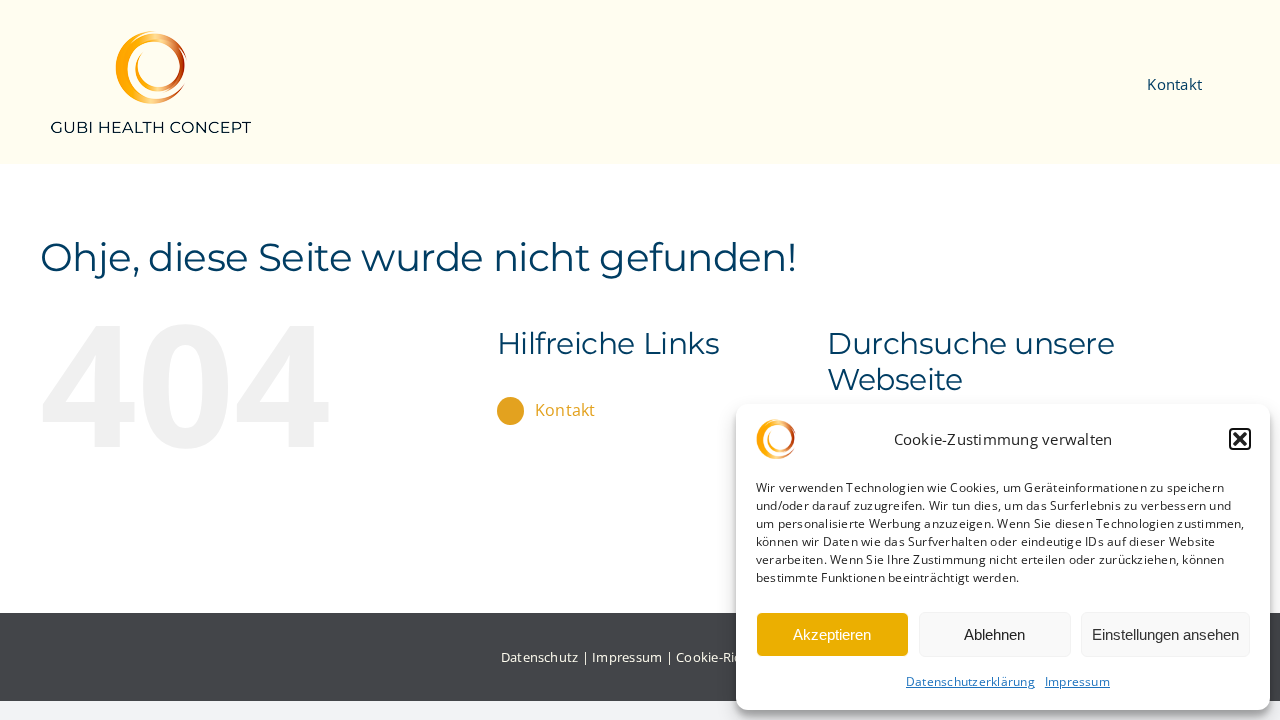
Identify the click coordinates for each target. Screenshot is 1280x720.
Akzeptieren (832, 634)
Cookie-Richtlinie (727, 657)
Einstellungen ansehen (1165, 634)
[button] (1240, 439)
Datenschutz (540, 657)
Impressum (1077, 681)
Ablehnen (994, 634)
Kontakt (565, 410)
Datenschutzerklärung (970, 681)
